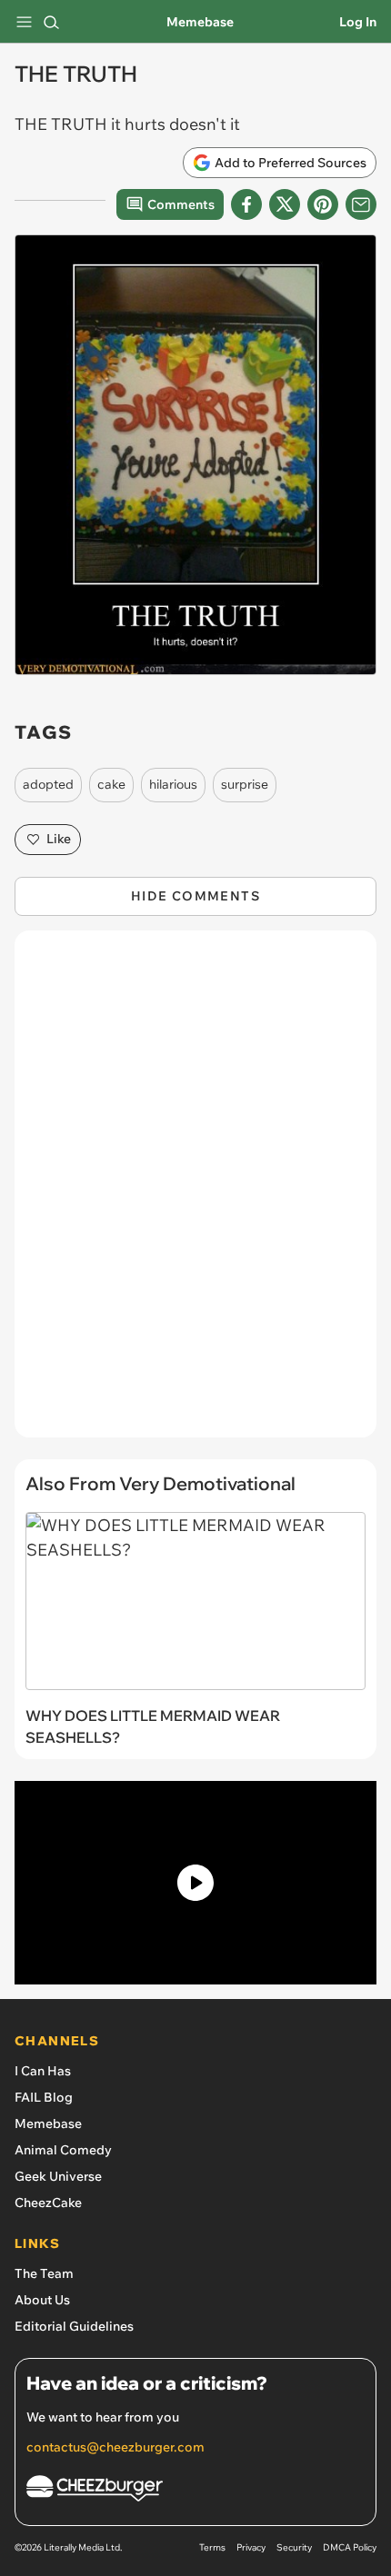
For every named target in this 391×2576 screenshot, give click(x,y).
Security (294, 2547)
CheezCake (48, 2203)
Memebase (200, 22)
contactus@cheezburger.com (115, 2447)
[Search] (51, 22)
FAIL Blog (44, 2097)
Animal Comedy (63, 2150)
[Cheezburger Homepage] (195, 2491)
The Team (44, 2273)
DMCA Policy (350, 2547)
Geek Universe (58, 2176)
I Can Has (43, 2071)
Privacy (251, 2547)
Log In (358, 22)
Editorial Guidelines (74, 2326)
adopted (48, 784)
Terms (212, 2547)
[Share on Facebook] (246, 204)
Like (59, 839)
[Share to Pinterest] (323, 204)
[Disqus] (195, 1193)
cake (111, 784)
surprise (245, 784)
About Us (42, 2300)
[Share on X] (285, 204)
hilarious (173, 784)
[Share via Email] (361, 204)
